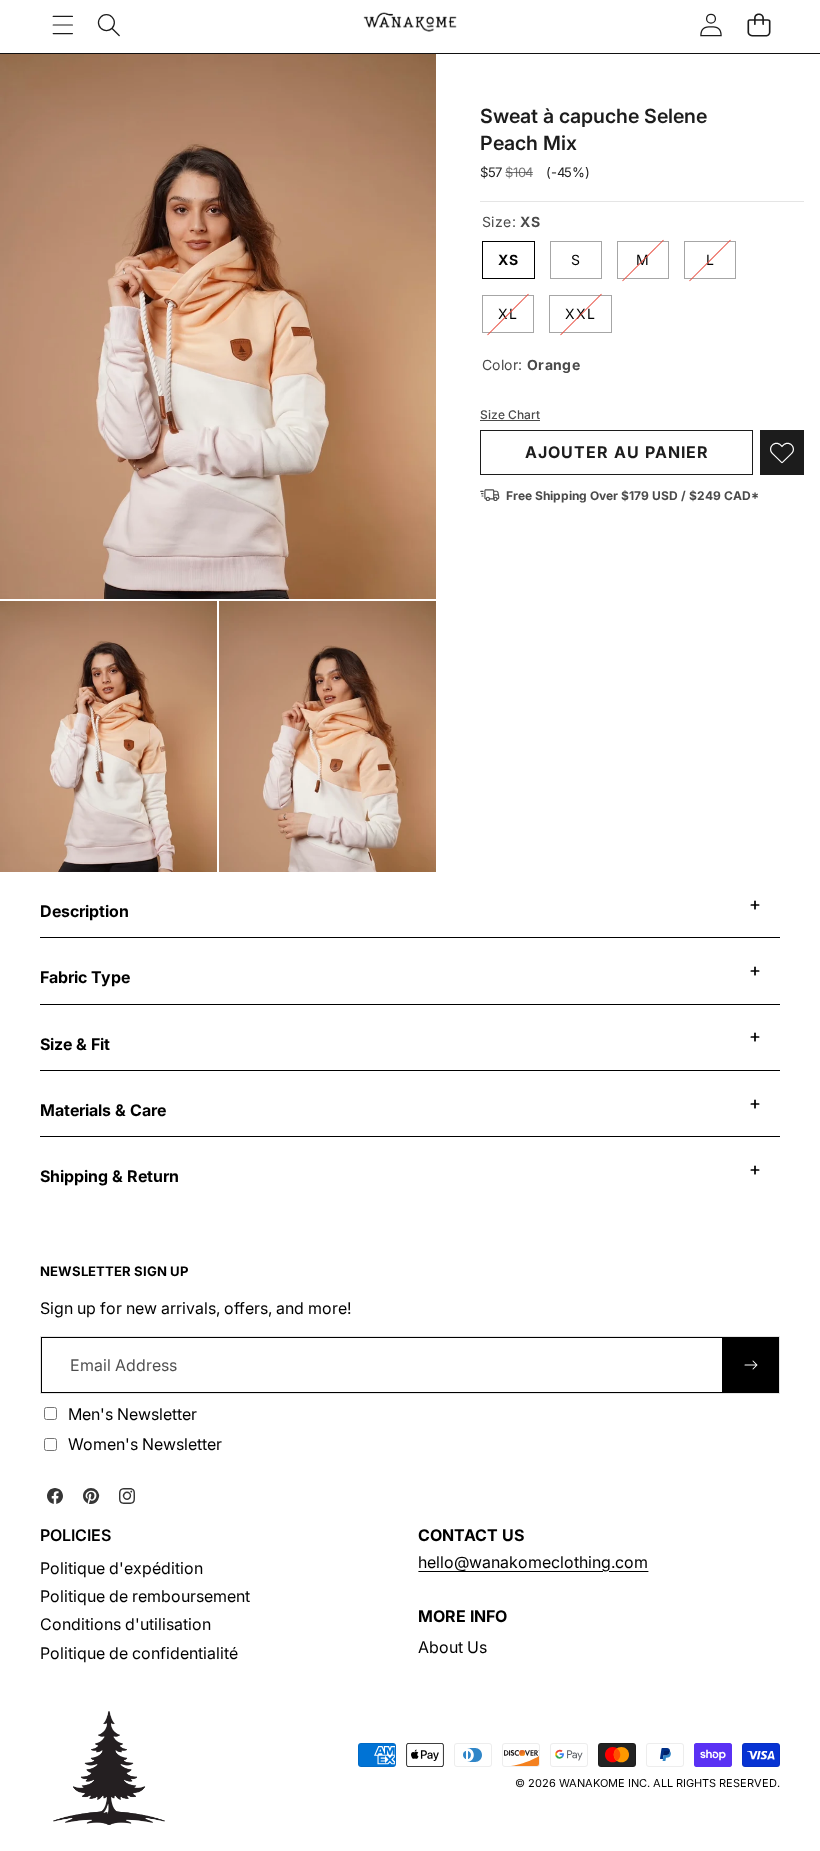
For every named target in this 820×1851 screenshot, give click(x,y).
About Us (452, 1647)
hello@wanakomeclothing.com (533, 1562)
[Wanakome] (410, 24)
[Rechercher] (109, 24)
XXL (588, 318)
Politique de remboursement (145, 1596)
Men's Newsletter (132, 1414)
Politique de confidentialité (139, 1653)
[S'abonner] (751, 1365)
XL (516, 318)
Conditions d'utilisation (125, 1624)
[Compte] (711, 24)
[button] (758, 24)
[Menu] (62, 24)
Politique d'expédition (121, 1568)
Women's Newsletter (145, 1444)
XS (508, 259)
